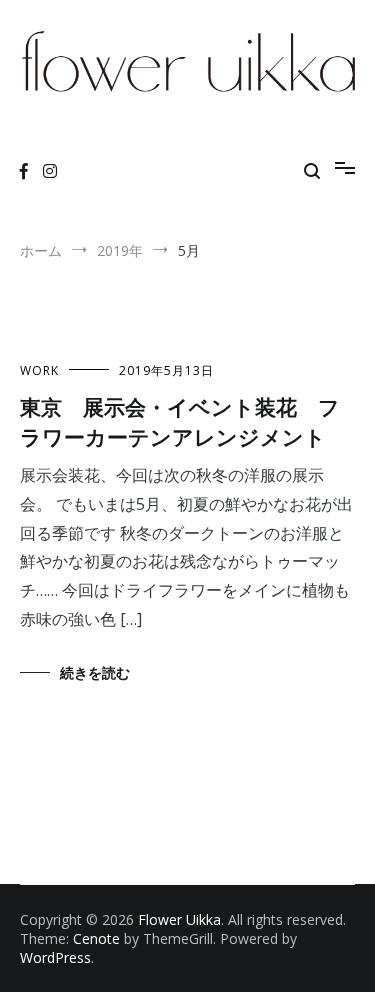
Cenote (96, 938)
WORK (39, 370)
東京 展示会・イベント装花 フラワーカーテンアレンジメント (180, 420)
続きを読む (95, 672)
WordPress (55, 957)
